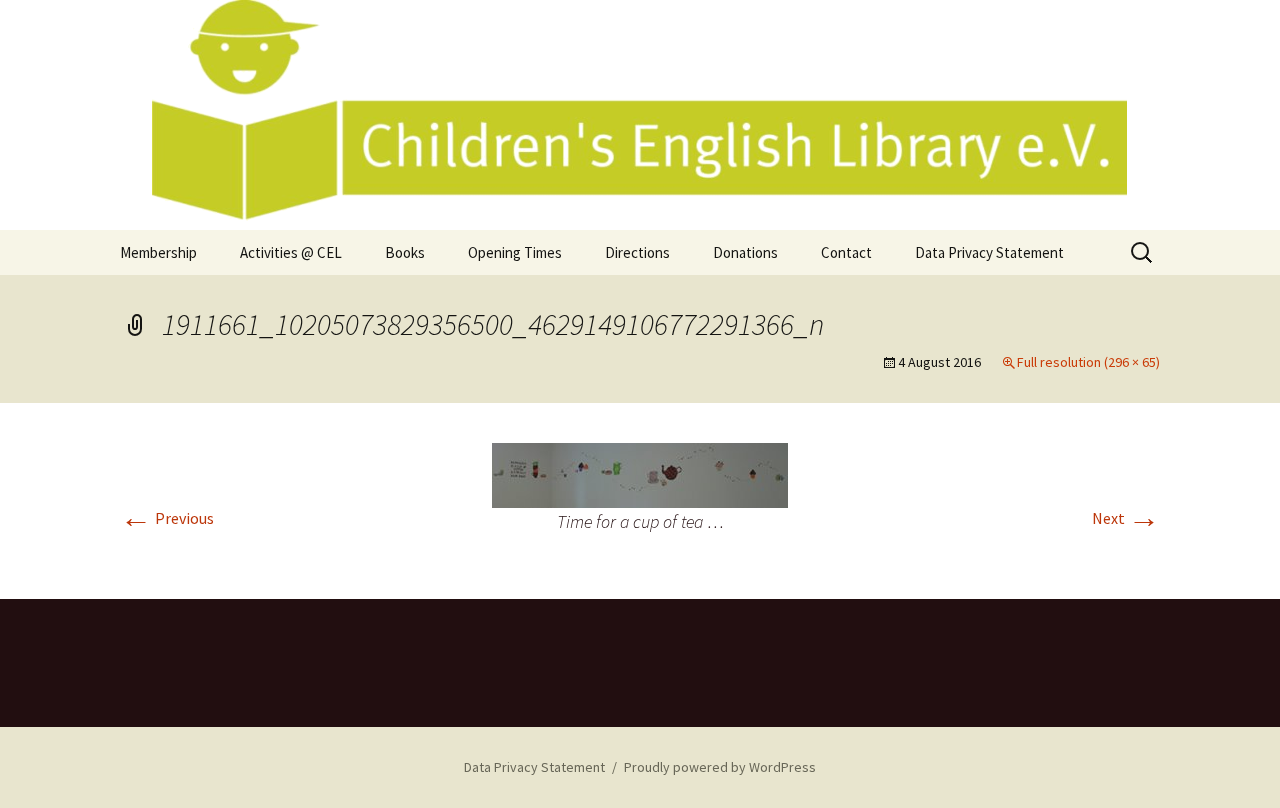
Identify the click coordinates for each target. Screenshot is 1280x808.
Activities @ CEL (291, 252)
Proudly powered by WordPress (720, 767)
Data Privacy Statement (989, 252)
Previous (167, 518)
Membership (158, 252)
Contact (846, 252)
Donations (745, 252)
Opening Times (515, 252)
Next (1126, 518)
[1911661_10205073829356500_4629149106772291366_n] (640, 473)
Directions (637, 252)
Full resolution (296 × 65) (1088, 362)
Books (405, 252)
